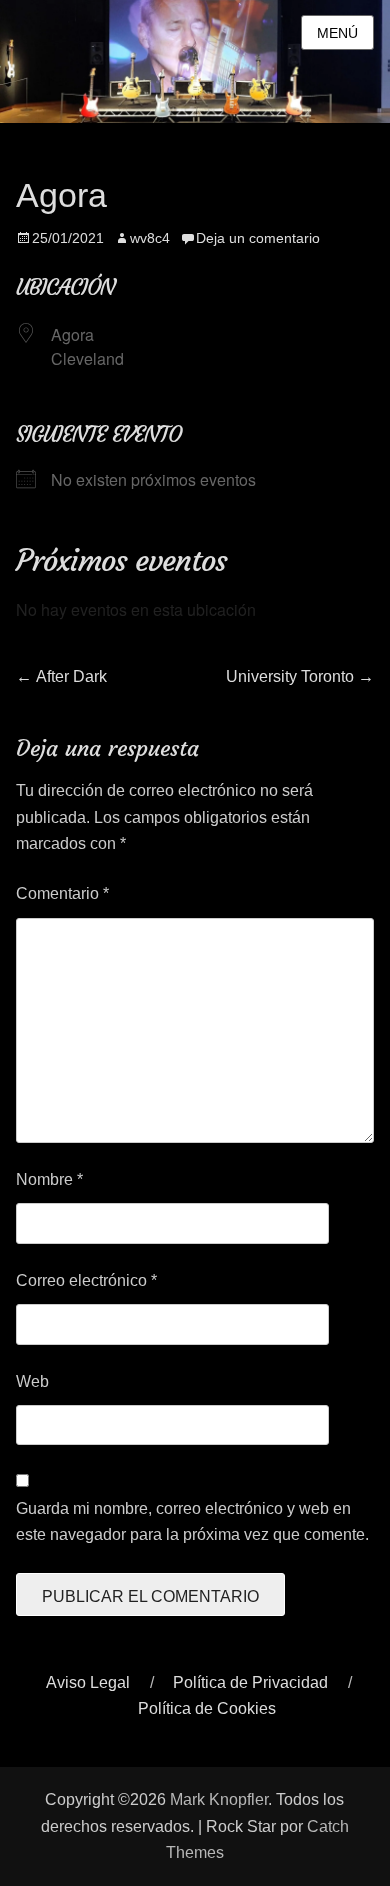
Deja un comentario (258, 238)
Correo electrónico (86, 1280)
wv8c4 (150, 238)
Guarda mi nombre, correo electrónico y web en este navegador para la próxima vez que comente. (192, 1521)
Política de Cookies (207, 1708)
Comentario (62, 893)
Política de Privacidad (250, 1682)
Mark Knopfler (219, 1799)
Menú (337, 33)
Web (32, 1381)
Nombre (49, 1179)
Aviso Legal (88, 1682)
